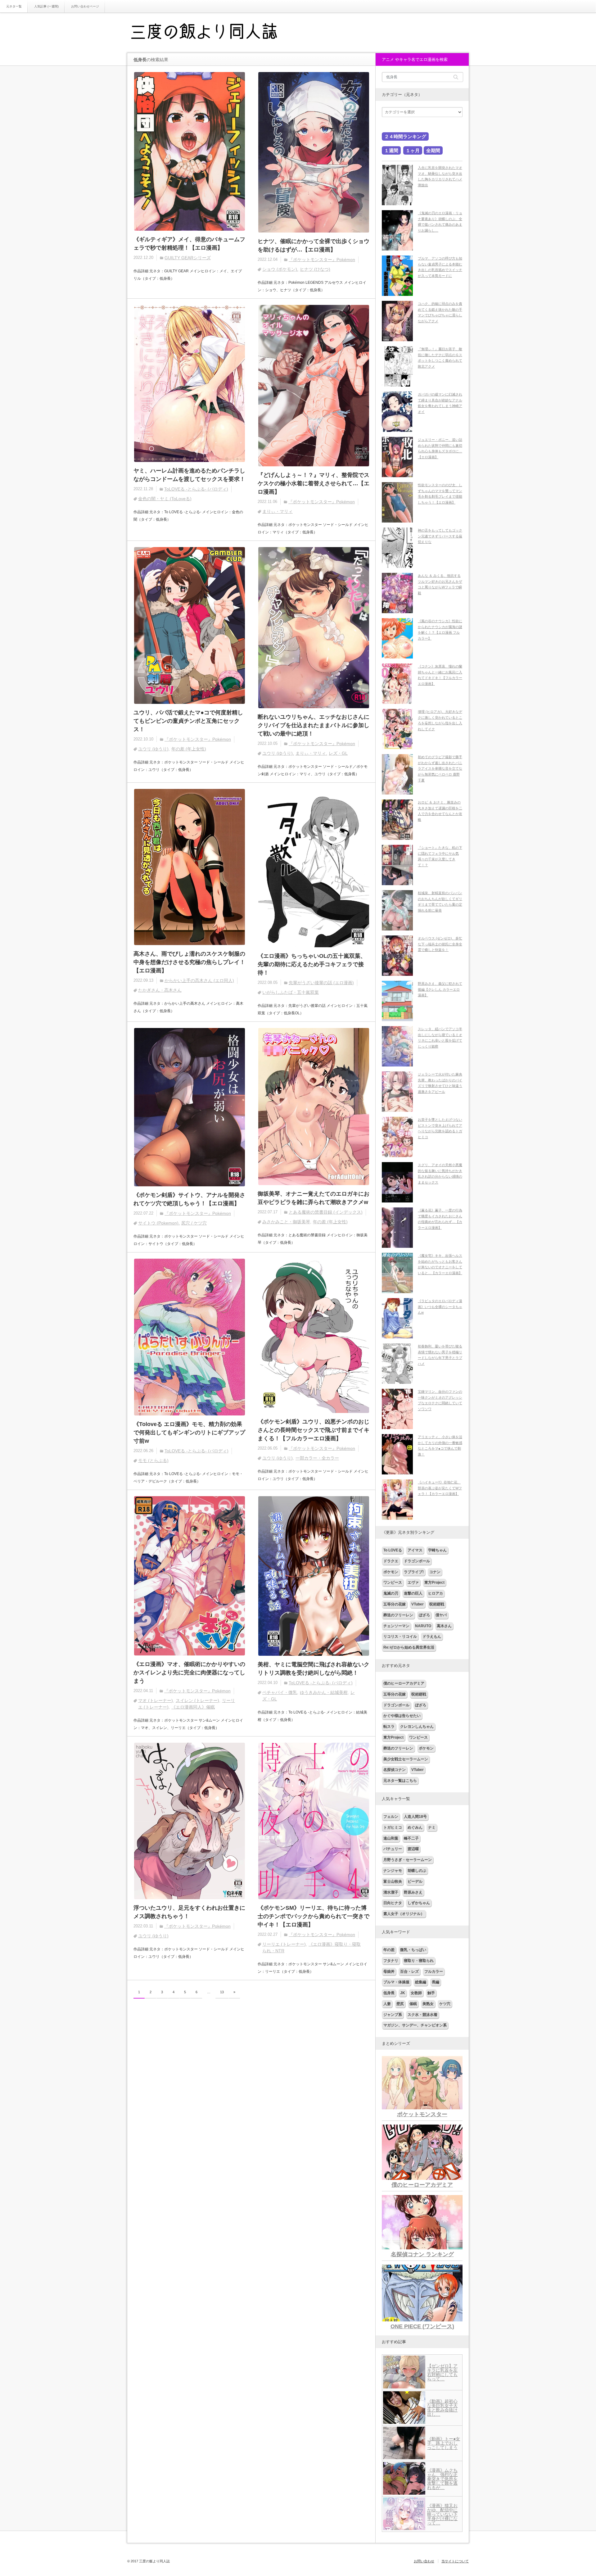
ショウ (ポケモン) (280, 269)
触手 (431, 1993)
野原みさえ (413, 1892)
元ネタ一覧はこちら (400, 1781)
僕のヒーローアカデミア (404, 1683)
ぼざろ (424, 1615)
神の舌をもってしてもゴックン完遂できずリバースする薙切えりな (440, 536)
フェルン (391, 1817)
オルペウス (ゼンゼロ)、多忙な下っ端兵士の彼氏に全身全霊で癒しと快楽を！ (440, 944)
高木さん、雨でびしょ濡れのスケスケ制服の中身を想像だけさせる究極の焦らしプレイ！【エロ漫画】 (189, 962)
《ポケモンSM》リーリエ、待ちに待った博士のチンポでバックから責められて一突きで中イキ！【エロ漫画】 (314, 1916)
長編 (436, 1982)
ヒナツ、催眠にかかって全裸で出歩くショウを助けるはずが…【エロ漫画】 (314, 245)
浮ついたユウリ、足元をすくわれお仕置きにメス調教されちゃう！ (189, 1912)
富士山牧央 (393, 1881)
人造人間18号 (415, 1817)
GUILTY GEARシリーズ (188, 258)
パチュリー (393, 1849)
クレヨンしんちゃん (417, 1727)
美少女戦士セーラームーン (406, 1759)
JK (403, 1993)
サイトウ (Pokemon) (158, 1223)
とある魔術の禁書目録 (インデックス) (326, 1212)
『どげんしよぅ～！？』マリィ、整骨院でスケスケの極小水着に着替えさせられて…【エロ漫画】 (314, 483)
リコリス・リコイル (400, 1637)
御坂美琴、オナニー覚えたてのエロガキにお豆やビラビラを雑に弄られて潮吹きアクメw (314, 1198)
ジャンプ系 (393, 2015)
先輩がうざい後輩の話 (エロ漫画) (321, 983)
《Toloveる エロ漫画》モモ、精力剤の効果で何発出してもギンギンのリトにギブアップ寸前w (189, 1433)
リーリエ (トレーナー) (284, 1944)
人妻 (387, 2004)
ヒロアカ (436, 1593)
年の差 (389, 1950)
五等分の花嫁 (395, 1604)
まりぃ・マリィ (278, 511)
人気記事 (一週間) (46, 6)
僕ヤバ (441, 1615)
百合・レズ (409, 1972)
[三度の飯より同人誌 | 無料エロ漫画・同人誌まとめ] (213, 33)
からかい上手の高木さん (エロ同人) (199, 980)
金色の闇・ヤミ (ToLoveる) (165, 499)
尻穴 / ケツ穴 (194, 1223)
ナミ (432, 1827)
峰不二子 (411, 1838)
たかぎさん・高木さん (160, 990)
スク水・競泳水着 (422, 2015)
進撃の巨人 (413, 1593)
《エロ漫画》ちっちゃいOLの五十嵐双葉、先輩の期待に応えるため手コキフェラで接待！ (312, 964)
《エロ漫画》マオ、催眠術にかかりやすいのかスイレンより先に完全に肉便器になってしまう (189, 1673)
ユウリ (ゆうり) (153, 749)
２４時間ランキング (405, 136)
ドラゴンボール (417, 1561)
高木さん (444, 1626)
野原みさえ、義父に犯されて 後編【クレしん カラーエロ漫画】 (440, 989)
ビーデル (415, 1881)
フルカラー (434, 1972)
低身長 (389, 1993)
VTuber (418, 1604)
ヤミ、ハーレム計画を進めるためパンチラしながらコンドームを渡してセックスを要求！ (189, 475)
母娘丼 (389, 1972)
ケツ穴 (445, 2004)
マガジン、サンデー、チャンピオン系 (415, 2025)
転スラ (389, 1727)
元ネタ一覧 (14, 6)
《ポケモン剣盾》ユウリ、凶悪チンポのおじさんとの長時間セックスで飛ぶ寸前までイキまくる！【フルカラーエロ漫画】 (314, 1430)
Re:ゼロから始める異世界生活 (409, 1647)
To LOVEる (393, 1550)
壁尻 (400, 2004)
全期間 (433, 150)
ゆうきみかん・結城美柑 (324, 1692)
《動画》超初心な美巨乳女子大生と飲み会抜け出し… (442, 2408)
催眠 (413, 2004)
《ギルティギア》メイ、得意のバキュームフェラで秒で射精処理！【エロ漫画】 (189, 244)
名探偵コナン (395, 1770)
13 (222, 1992)
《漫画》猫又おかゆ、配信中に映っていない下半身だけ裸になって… (442, 2514)
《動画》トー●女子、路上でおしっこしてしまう (444, 2443)
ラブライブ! (414, 1572)
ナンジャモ (393, 1871)
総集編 (421, 1982)
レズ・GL (338, 753)
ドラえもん (432, 1637)
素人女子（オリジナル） (404, 1914)
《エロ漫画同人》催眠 (193, 1707)
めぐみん (415, 1827)
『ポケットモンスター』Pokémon (322, 260)
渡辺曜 (413, 1849)
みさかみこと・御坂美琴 (286, 1222)
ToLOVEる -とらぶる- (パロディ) (196, 489)
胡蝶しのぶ (417, 1871)
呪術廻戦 (437, 1604)
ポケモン (391, 1572)
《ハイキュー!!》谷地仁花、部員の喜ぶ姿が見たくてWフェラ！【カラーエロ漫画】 (440, 1488)
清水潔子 (391, 1892)
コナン (435, 1572)
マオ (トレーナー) (156, 1700)
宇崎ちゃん (437, 1550)
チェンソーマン (396, 1626)
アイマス (415, 1550)
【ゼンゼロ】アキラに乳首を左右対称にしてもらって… (442, 2372)
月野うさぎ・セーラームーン (408, 1860)
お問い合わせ (424, 2561)
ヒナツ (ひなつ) (315, 269)
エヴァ (413, 1582)
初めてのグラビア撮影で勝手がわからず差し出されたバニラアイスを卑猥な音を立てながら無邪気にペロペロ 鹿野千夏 (440, 769)
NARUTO (423, 1626)
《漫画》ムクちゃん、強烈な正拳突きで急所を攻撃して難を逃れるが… (442, 2479)
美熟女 (428, 2004)
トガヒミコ (393, 1827)
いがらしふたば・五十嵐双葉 (291, 992)
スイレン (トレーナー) (197, 1700)
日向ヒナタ (393, 1903)
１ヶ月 (413, 150)
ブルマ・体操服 (396, 1982)
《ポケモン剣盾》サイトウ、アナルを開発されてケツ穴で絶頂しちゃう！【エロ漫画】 (189, 1199)
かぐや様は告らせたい (402, 1716)
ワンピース (393, 1582)
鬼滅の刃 (391, 1593)
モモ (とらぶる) (153, 1460)
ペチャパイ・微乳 (280, 1692)
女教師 (416, 1993)
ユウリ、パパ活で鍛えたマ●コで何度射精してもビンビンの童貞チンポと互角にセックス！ (188, 721)
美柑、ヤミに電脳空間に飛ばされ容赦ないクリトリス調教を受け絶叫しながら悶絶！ (314, 1669)
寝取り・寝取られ (419, 1961)
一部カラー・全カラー (317, 1458)
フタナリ (391, 1961)
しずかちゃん (419, 1903)
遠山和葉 (391, 1838)
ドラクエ (391, 1561)
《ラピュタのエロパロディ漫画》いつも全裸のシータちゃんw (440, 1307)
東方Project (434, 1582)
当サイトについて (455, 2561)
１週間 (391, 150)
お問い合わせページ (85, 6)
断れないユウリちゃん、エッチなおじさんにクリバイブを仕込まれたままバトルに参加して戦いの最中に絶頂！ (314, 725)
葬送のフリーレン (398, 1615)
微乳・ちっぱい (413, 1950)
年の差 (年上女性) (189, 749)
